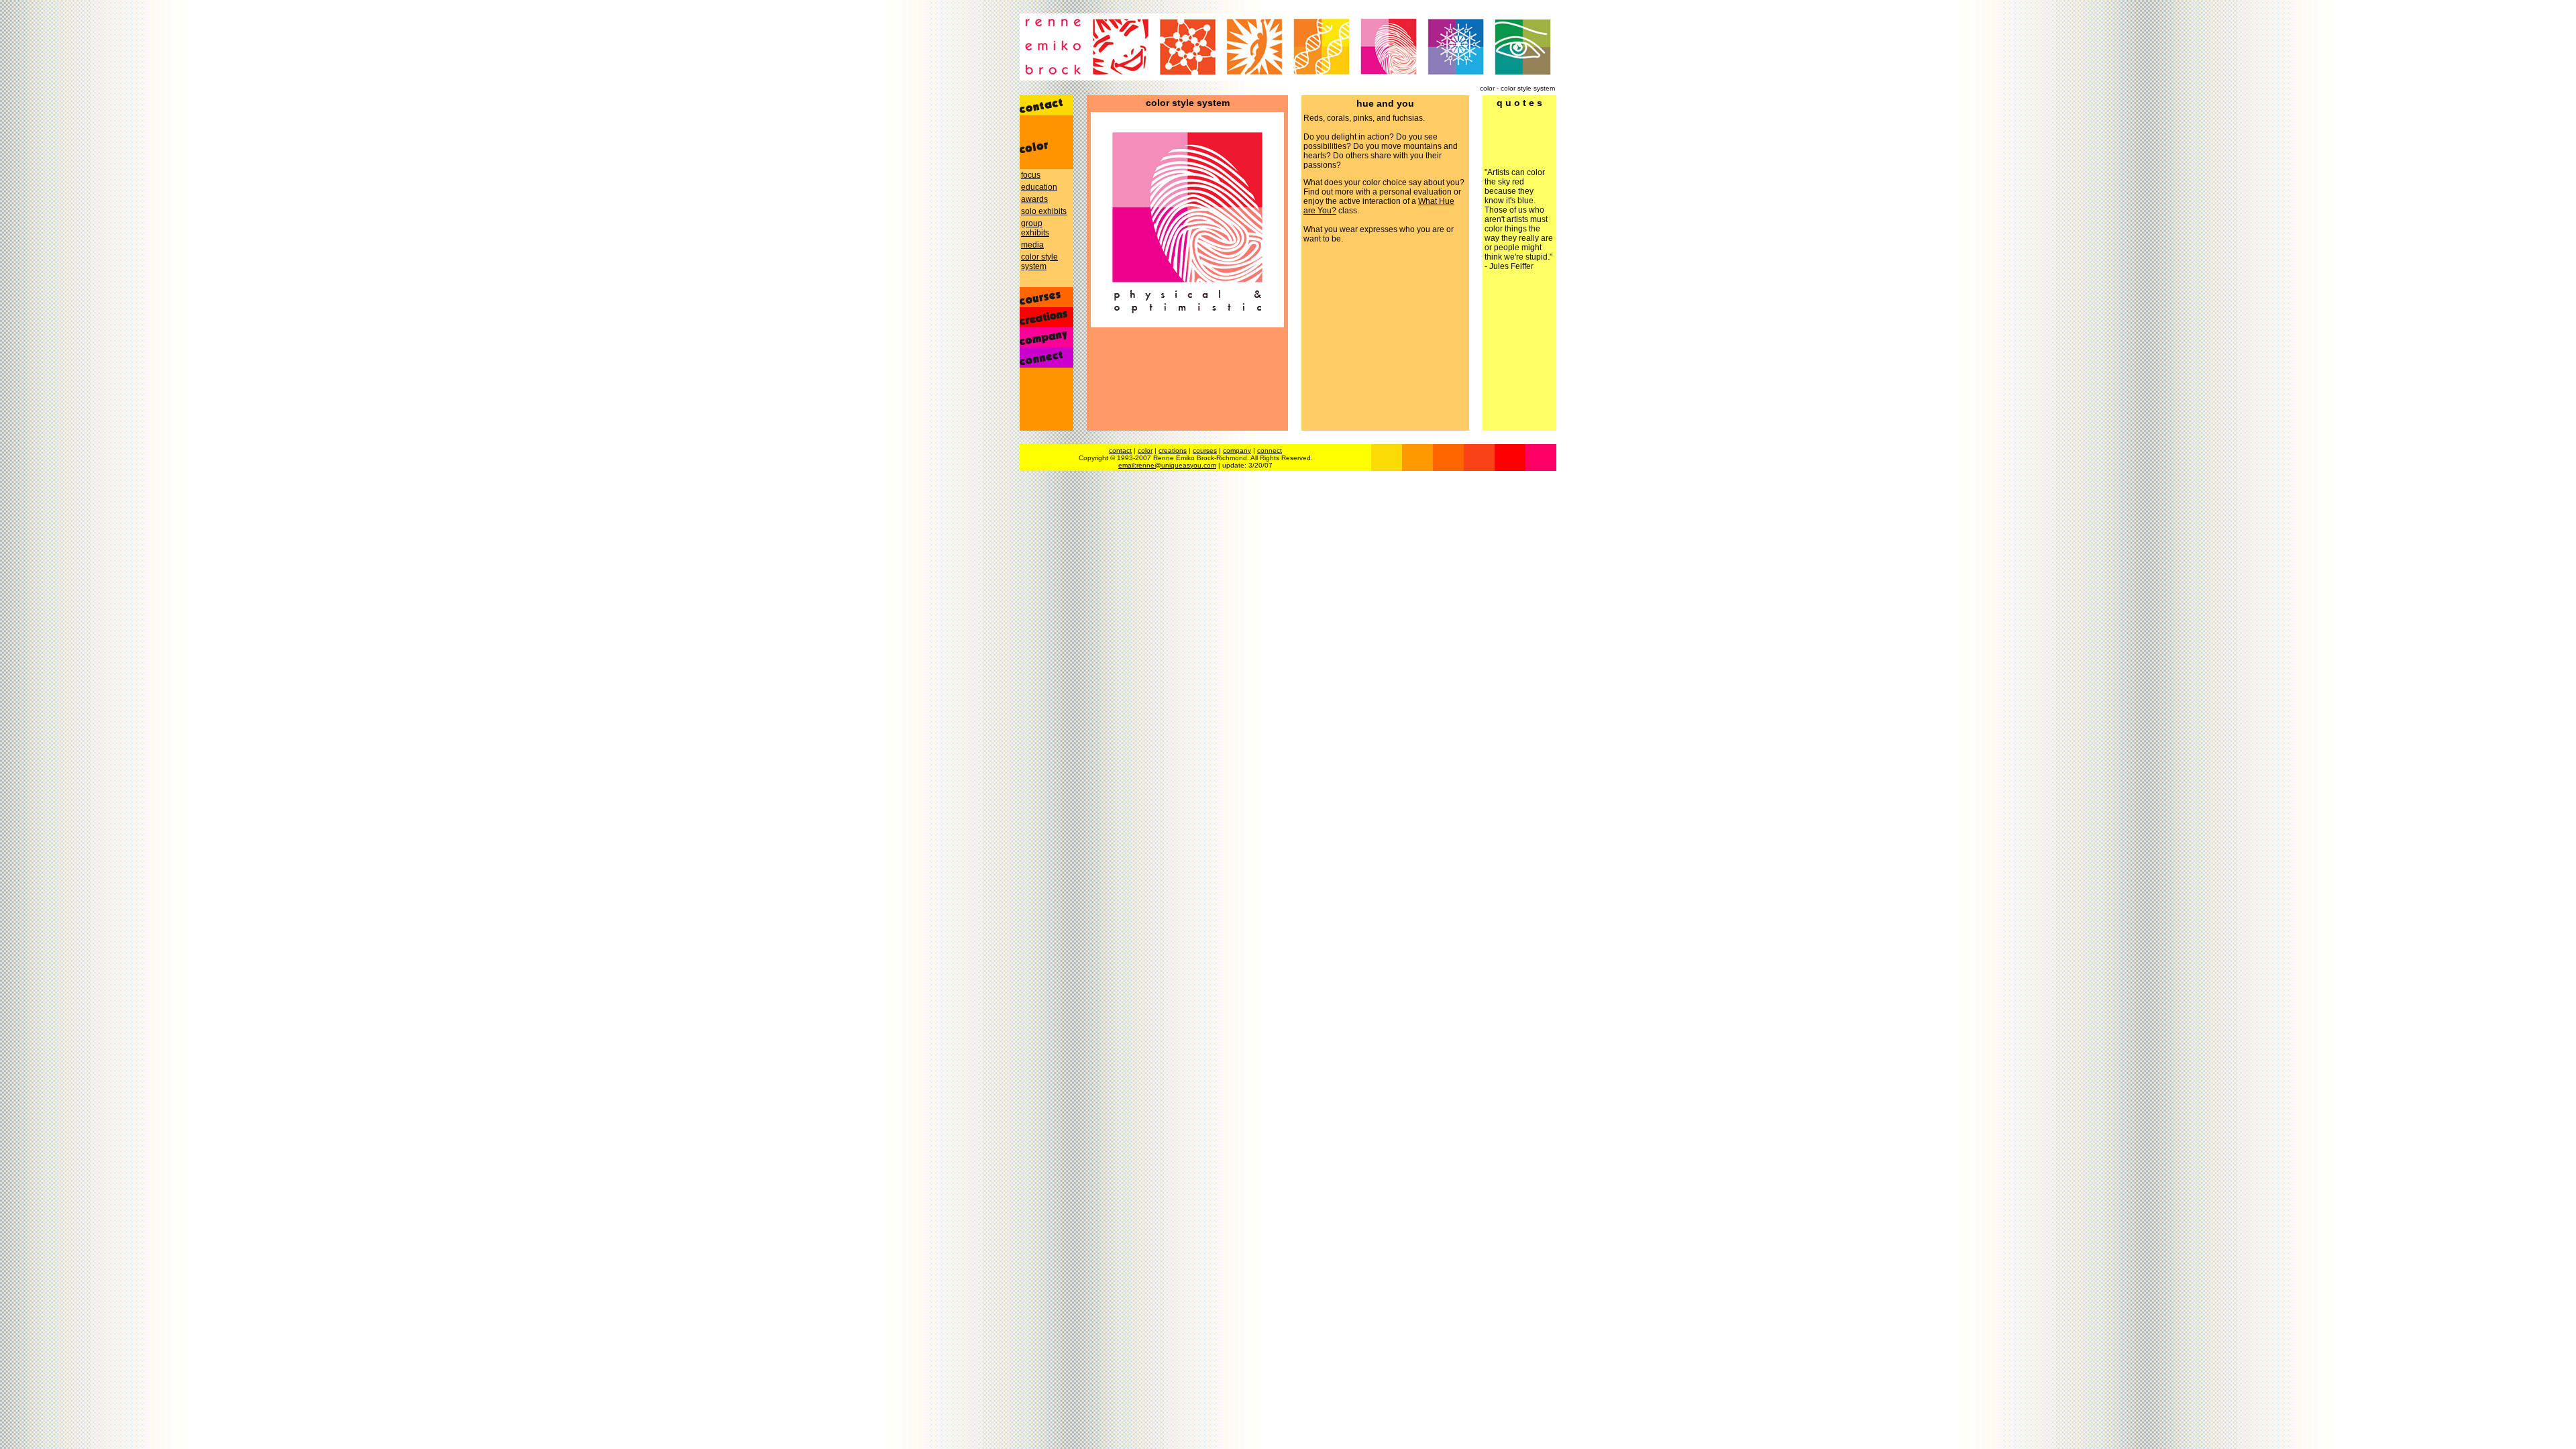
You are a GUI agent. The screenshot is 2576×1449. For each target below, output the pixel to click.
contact (1120, 450)
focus (1031, 175)
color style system (1039, 262)
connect (1270, 450)
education (1039, 187)
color (1145, 450)
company (1237, 450)
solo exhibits (1044, 211)
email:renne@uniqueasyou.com (1167, 465)
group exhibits (1035, 228)
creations (1173, 450)
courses (1205, 450)
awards (1034, 199)
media (1032, 245)
